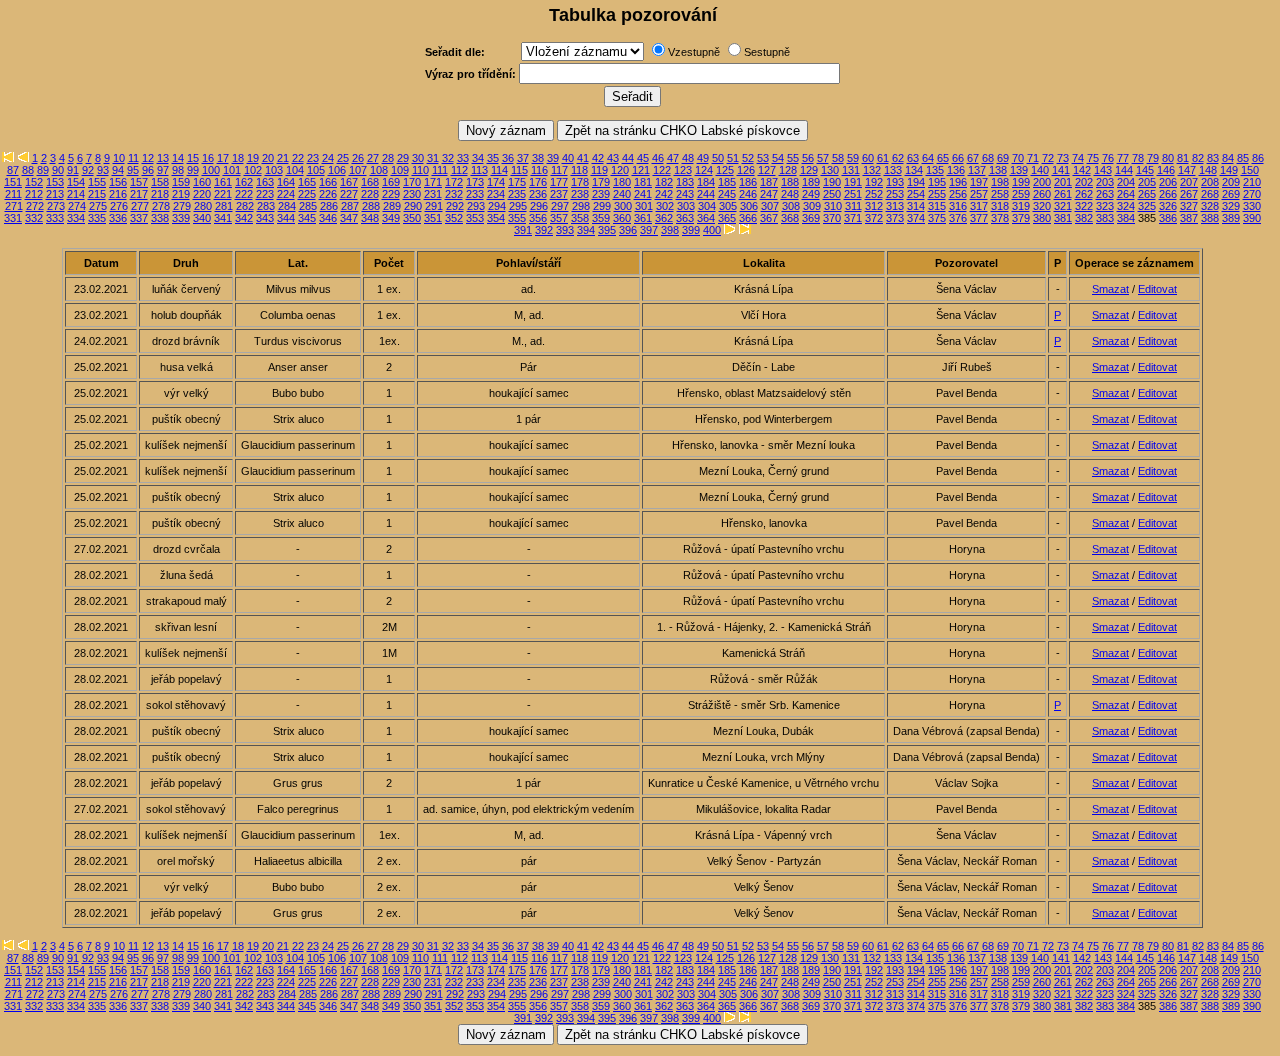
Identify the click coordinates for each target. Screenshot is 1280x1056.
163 (265, 182)
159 (181, 182)
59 (853, 158)
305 (728, 206)
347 (349, 218)
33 (463, 158)
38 (538, 158)
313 (895, 206)
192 (874, 182)
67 (973, 158)
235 (517, 194)
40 (568, 158)
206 (1168, 182)
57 (823, 158)
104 (295, 170)
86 (1258, 158)
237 (559, 194)
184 (706, 182)
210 (1252, 182)
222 (244, 194)
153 (55, 182)
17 (223, 158)
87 (13, 170)
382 (1084, 218)
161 (223, 182)
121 (641, 170)
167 (349, 182)
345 (307, 218)
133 (893, 170)
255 (937, 194)
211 (13, 194)
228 (370, 194)
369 (811, 218)
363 (685, 218)
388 (1210, 218)
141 (1061, 170)
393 (565, 230)
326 (1168, 206)
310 (833, 206)
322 (1084, 206)
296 (539, 206)
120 (620, 170)
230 (412, 194)
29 (403, 158)
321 (1063, 206)
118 (579, 170)
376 (958, 218)
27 (373, 158)
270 (1252, 194)
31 (433, 158)
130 (830, 170)
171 (433, 182)
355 (517, 218)
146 (1166, 170)
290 (413, 206)
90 (58, 170)
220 (202, 194)
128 (788, 170)
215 (97, 194)
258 (1000, 194)
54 (778, 158)
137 (977, 170)
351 (433, 218)
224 (286, 194)
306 (749, 206)
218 (160, 194)
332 (34, 218)
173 (475, 182)
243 (685, 194)
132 (872, 170)
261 (1063, 194)
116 (539, 170)
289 (392, 206)
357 (559, 218)
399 (691, 230)
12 (148, 158)
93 (103, 170)
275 (98, 206)
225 (307, 194)
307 (770, 206)
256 (958, 194)
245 (727, 194)
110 (420, 170)
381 (1063, 218)
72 (1048, 158)
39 (553, 158)
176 (538, 182)
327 (1189, 206)
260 (1042, 194)
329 (1231, 206)
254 (916, 194)
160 (202, 182)
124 (704, 170)
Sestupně (767, 52)
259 (1021, 194)
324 (1126, 206)
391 (523, 230)
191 (853, 182)
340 (202, 218)
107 (358, 170)
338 (160, 218)
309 (812, 206)
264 (1126, 194)
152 (34, 182)
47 (673, 158)
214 (76, 194)
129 (809, 170)
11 (133, 158)
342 (244, 218)
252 (874, 194)
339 (181, 218)
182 (664, 182)
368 (790, 218)
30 (418, 158)
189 (811, 182)
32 (448, 158)
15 (193, 158)
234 (496, 194)
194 (916, 182)
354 (496, 218)
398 (670, 230)
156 (118, 182)
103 (274, 170)
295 (518, 206)
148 (1208, 170)
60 (868, 158)
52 (748, 158)
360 (622, 218)
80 (1168, 158)
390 (1252, 218)
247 (769, 194)
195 (937, 182)
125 (725, 170)
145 (1145, 170)
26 (358, 158)
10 (119, 158)
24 (328, 158)
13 (163, 158)
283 (266, 206)
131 (851, 170)
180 (622, 182)
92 (88, 170)
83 (1213, 158)
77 (1123, 158)
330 (1252, 206)
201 (1063, 182)
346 (328, 218)
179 (601, 182)
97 (163, 170)
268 (1210, 194)
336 (118, 218)
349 (391, 218)
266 (1168, 194)
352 (454, 218)
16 (208, 158)
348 (370, 218)
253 (895, 194)
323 (1105, 206)
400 (712, 230)
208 (1210, 182)
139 (1019, 170)
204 (1126, 182)
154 (76, 182)
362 (664, 218)
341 (223, 218)
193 (895, 182)
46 (658, 158)
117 (559, 170)
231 (433, 194)
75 (1093, 158)
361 (643, 218)
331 (13, 218)
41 (583, 158)
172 (454, 182)
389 (1231, 218)
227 (349, 194)
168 (370, 182)
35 (493, 158)
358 (580, 218)
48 (688, 158)
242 (664, 194)
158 (160, 182)
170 (412, 182)
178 (580, 182)
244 (706, 194)
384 (1126, 218)
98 (178, 170)
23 (313, 158)
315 (937, 206)
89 (43, 170)
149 (1229, 170)
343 (265, 218)
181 (643, 182)
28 (388, 158)
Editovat (1157, 289)
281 (224, 206)
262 (1084, 194)
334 (76, 218)
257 (979, 194)
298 (581, 206)
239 (601, 194)
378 (1000, 218)
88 (28, 170)
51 (733, 158)
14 (178, 158)
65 (943, 158)
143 (1103, 170)
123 (683, 170)
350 (412, 218)
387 (1189, 218)
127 (767, 170)
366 (748, 218)
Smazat (1110, 289)
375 (937, 218)
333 (55, 218)
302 (665, 206)
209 (1231, 182)
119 (599, 170)
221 (223, 194)
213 (55, 194)
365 (727, 218)
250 (832, 194)
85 (1243, 158)
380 (1042, 218)
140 (1040, 170)
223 (265, 194)
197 (979, 182)
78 (1138, 158)
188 (790, 182)
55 (793, 158)
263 (1105, 194)
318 (1000, 206)
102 (253, 170)
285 (308, 206)
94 (118, 170)
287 (350, 206)
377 (979, 218)
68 (988, 158)
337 (139, 218)
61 (883, 158)
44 (628, 158)
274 (77, 206)
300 (623, 206)
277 (140, 206)
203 (1105, 182)
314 (916, 206)
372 (874, 218)
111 (440, 170)
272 (35, 206)
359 (601, 218)
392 (544, 230)
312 (874, 206)
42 (598, 158)
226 (328, 194)
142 (1082, 170)
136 (956, 170)
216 (118, 194)
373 (895, 218)
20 (268, 158)
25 (343, 158)
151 (13, 182)
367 (769, 218)
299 (602, 206)
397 (649, 230)
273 (56, 206)
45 (643, 158)
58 (838, 158)
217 (139, 194)
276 (119, 206)
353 (475, 218)
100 (211, 170)
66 (958, 158)
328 (1210, 206)
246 (748, 194)
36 (508, 158)
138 (998, 170)
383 (1105, 218)
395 (607, 230)
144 (1124, 170)
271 (14, 206)
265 (1147, 194)
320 (1042, 206)
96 (148, 170)
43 (613, 158)
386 (1168, 218)
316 (958, 206)
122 (662, 170)
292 (455, 206)
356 (538, 218)
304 (707, 206)
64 (928, 158)
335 (97, 218)
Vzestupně (694, 52)
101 (232, 170)
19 (253, 158)
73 (1063, 158)
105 (316, 170)
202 (1084, 182)
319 (1021, 206)
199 (1021, 182)
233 (475, 194)
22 (298, 158)
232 (454, 194)
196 (958, 182)
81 (1183, 158)
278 (161, 206)
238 (580, 194)
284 (287, 206)
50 (718, 158)
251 (853, 194)
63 (913, 158)
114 (499, 170)
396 (628, 230)
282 (245, 206)
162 (244, 182)
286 (329, 206)
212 (34, 194)
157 (139, 182)
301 (644, 206)
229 (391, 194)
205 (1147, 182)
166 (328, 182)
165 (307, 182)
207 (1189, 182)
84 (1228, 158)
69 (1003, 158)
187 (769, 182)
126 (746, 170)
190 (832, 182)
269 (1231, 194)
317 (979, 206)
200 (1042, 182)
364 (706, 218)
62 (898, 158)
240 (622, 194)
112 (459, 170)
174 (496, 182)
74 (1078, 158)
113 (479, 170)
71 (1033, 158)
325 (1147, 206)
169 (391, 182)
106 (337, 170)
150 (1250, 170)
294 (497, 206)
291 (434, 206)
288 (371, 206)
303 (686, 206)
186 (748, 182)
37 (523, 158)
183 (685, 182)
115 (519, 170)
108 (379, 170)
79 (1153, 158)
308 (791, 206)
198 (1000, 182)
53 (763, 158)
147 (1187, 170)
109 (400, 170)
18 (238, 158)
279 (182, 206)
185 (727, 182)
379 (1021, 218)
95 (133, 170)
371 (853, 218)
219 (181, 194)
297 (560, 206)
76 (1108, 158)
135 (935, 170)
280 (203, 206)
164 (286, 182)
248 (790, 194)
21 (283, 158)
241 (643, 194)
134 (914, 170)
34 (478, 158)
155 (97, 182)
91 (73, 170)
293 (476, 206)
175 (517, 182)
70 (1018, 158)
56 (808, 158)
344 (286, 218)
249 (811, 194)
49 (703, 158)
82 (1198, 158)
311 (853, 206)
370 (832, 218)
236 (538, 194)
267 (1189, 194)
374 (916, 218)
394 (586, 230)
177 (559, 182)
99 (193, 170)
